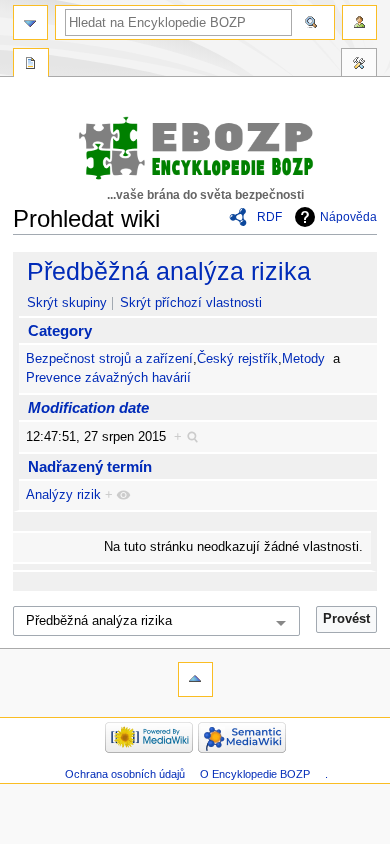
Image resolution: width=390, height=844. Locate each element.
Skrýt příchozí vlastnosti (191, 303)
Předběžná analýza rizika (169, 271)
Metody (303, 359)
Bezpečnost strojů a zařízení (109, 359)
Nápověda (348, 217)
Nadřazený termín (90, 466)
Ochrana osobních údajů (125, 774)
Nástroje (359, 65)
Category (60, 330)
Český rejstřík (237, 359)
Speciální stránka (31, 65)
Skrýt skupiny (67, 303)
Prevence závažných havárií (108, 378)
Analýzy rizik (63, 495)
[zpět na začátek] (195, 679)
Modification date (88, 407)
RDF (269, 217)
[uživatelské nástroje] (359, 22)
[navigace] (30, 22)
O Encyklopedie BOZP (255, 774)
